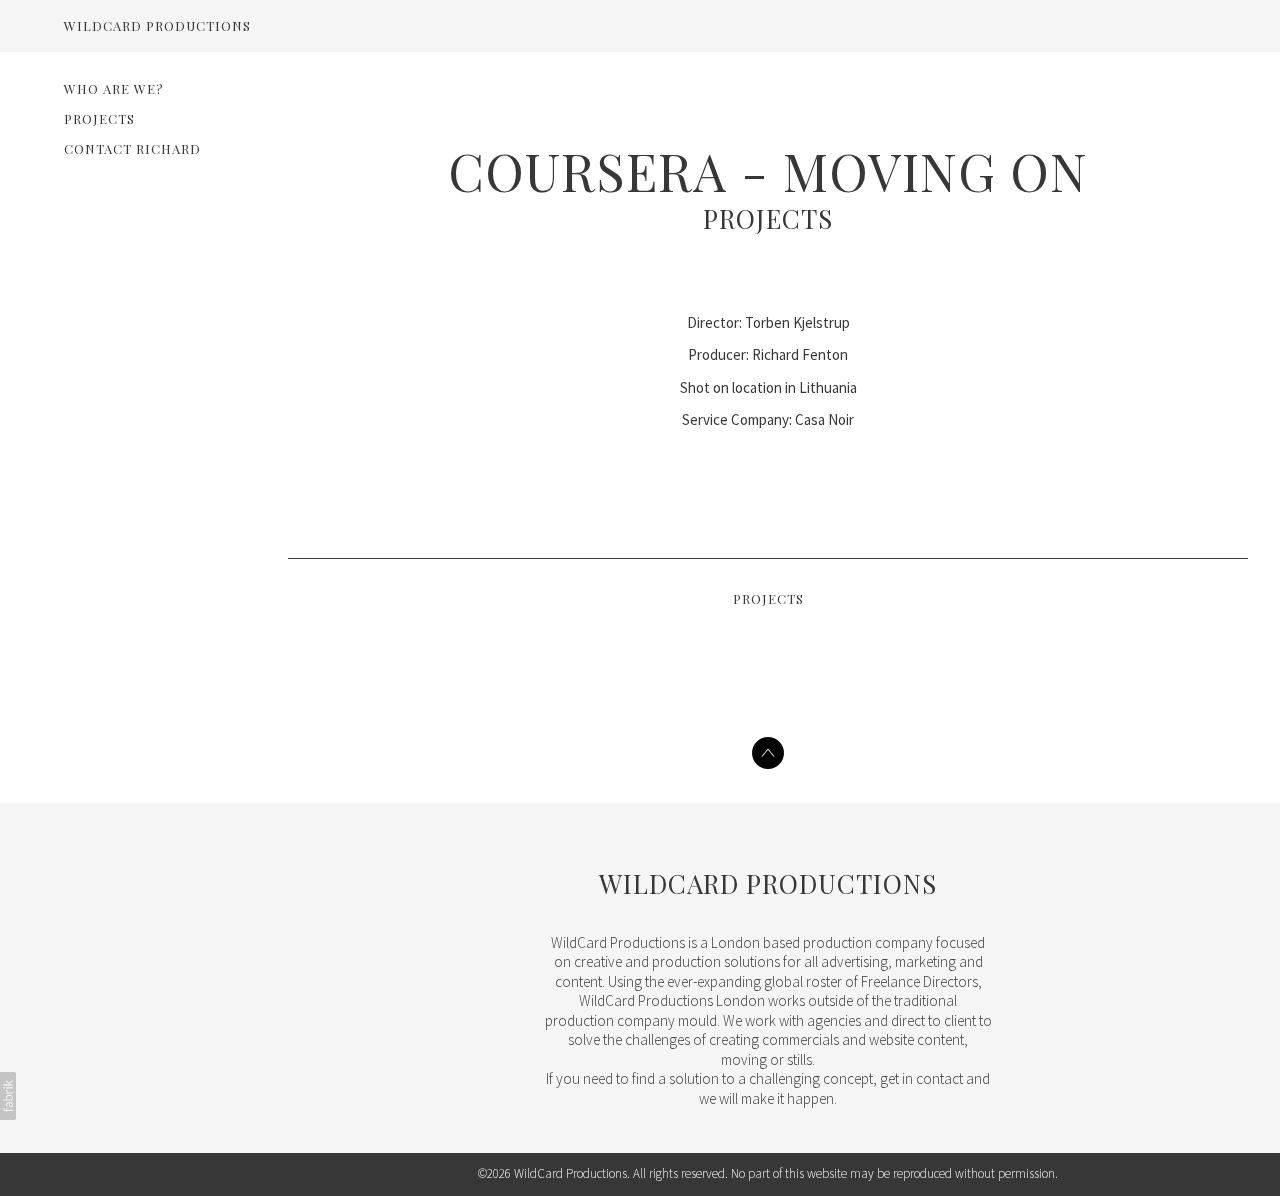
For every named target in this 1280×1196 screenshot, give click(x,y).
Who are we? (114, 88)
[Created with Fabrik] (8, 1096)
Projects (99, 118)
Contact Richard (132, 148)
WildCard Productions (768, 883)
